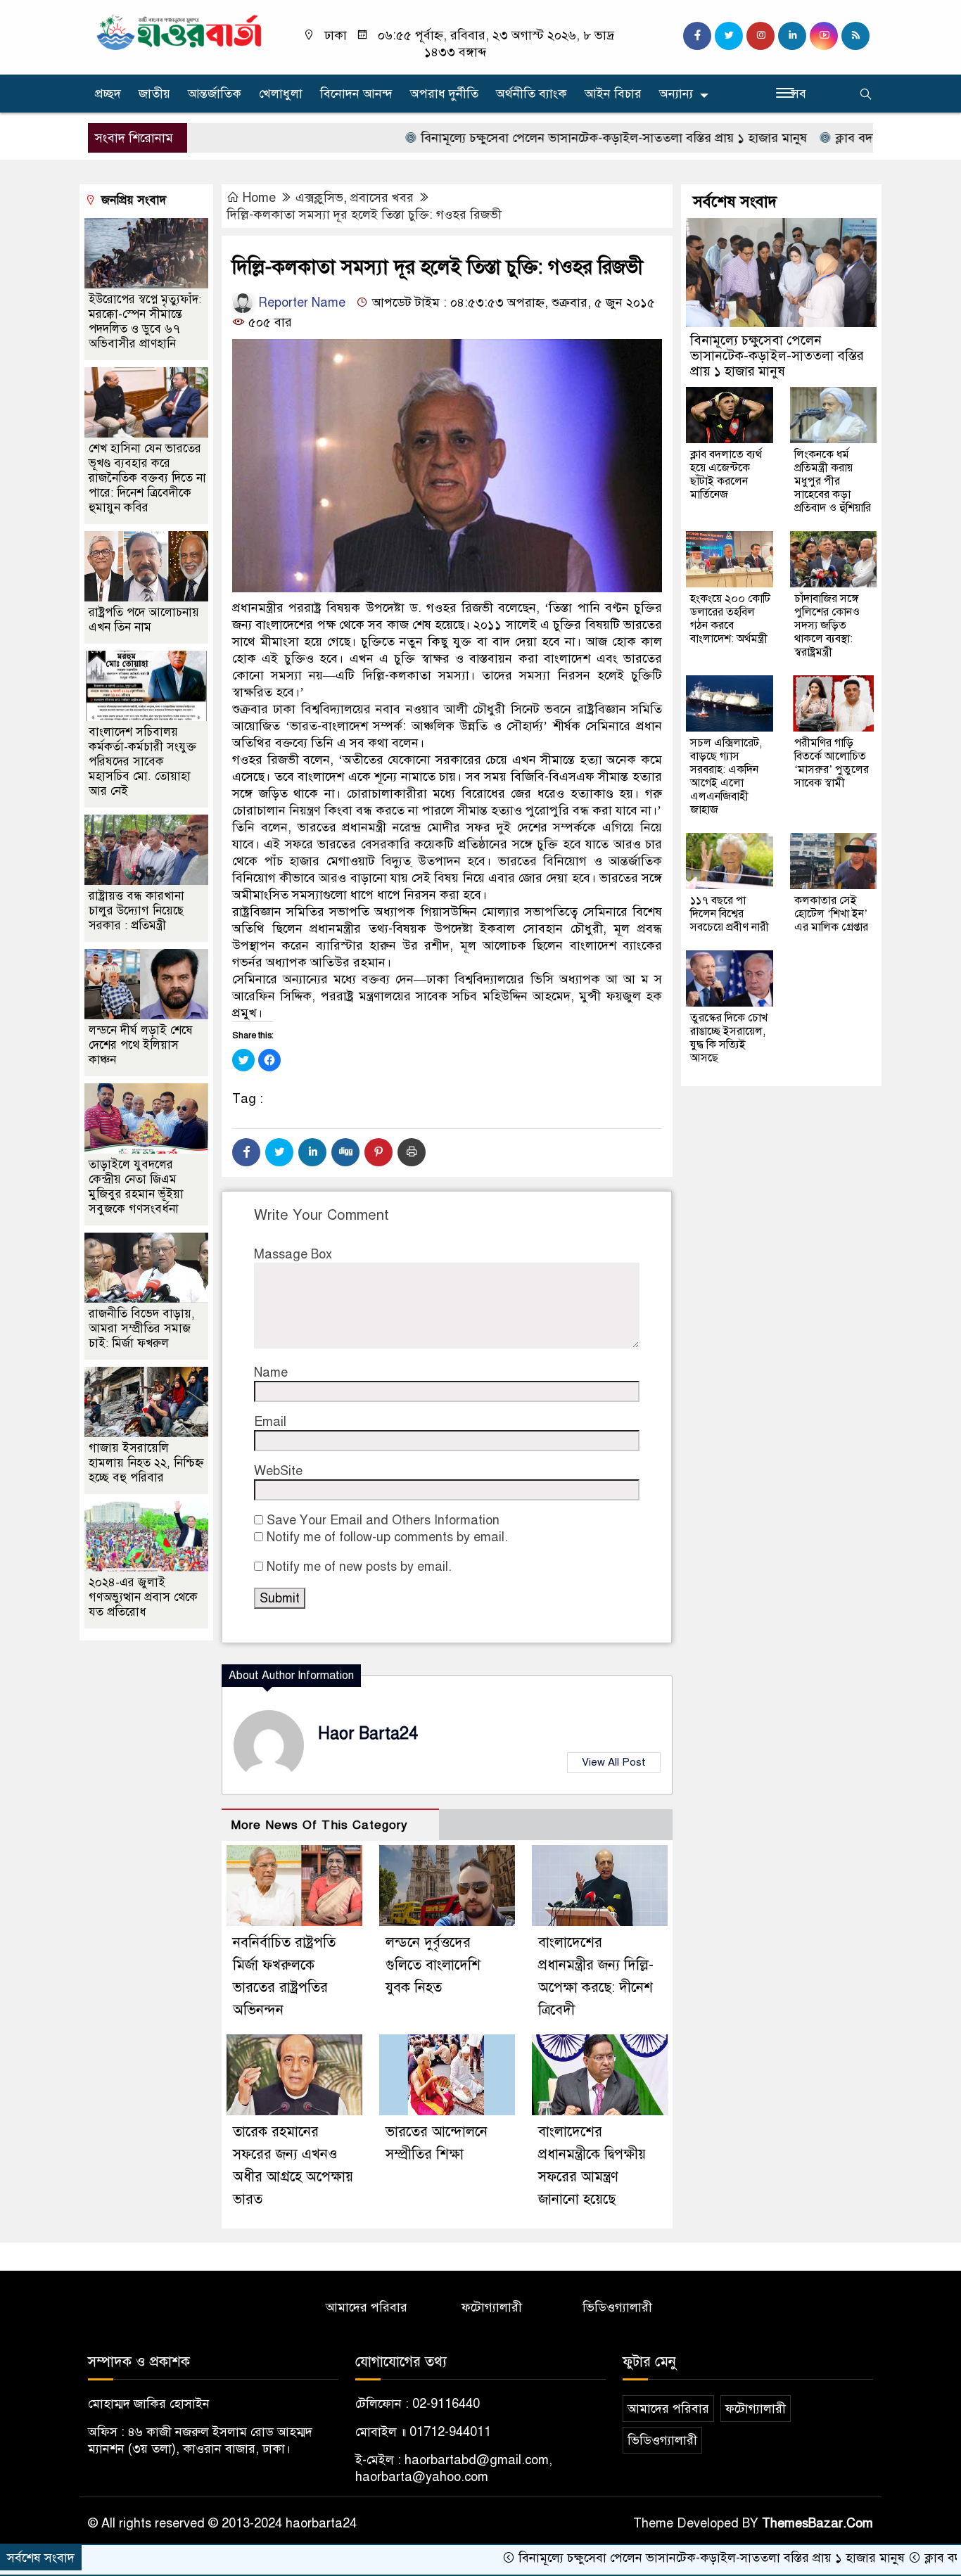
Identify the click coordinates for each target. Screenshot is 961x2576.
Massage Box (293, 1254)
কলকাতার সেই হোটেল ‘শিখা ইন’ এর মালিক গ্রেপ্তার (831, 914)
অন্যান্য (676, 94)
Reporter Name (300, 302)
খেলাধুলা (281, 94)
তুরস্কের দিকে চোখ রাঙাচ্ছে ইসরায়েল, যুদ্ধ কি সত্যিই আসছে (729, 1038)
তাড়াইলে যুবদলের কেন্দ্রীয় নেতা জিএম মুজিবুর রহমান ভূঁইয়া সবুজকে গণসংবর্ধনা (136, 1187)
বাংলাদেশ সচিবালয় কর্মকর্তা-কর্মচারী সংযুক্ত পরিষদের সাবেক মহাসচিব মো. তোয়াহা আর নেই (142, 761)
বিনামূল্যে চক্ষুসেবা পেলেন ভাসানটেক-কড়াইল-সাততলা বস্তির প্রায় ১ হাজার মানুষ (544, 138)
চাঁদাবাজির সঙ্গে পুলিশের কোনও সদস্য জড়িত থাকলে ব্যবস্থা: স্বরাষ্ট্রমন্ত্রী (827, 625)
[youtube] (824, 36)
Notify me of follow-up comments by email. (387, 1537)
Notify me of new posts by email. (359, 1567)
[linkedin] (792, 36)
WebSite (278, 1471)
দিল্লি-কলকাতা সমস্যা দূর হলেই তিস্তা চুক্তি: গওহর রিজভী (364, 215)
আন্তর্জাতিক (215, 94)
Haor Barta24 (368, 1734)
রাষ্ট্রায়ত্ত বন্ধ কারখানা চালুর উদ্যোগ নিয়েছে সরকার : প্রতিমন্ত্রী (136, 911)
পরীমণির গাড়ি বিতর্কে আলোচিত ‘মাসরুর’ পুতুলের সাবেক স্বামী (832, 763)
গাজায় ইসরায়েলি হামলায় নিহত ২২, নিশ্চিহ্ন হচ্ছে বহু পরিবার (146, 1463)
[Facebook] (246, 1152)
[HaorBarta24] (180, 31)
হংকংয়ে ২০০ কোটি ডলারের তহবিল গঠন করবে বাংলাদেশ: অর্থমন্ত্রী (730, 619)
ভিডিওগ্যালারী (617, 2307)
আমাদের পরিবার (367, 2307)
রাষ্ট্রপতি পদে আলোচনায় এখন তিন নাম (144, 620)
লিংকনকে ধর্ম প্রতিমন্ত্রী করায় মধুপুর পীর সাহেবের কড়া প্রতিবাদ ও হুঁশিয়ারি (833, 481)
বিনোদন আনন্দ (356, 94)
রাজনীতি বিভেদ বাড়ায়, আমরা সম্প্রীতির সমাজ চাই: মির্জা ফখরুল (142, 1328)
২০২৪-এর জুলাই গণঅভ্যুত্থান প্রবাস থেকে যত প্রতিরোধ (143, 1597)
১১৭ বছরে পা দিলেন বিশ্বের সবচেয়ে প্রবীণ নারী (730, 914)
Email (270, 1422)
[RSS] (855, 36)
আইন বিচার (613, 94)
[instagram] (760, 36)
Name (271, 1372)
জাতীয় (154, 94)
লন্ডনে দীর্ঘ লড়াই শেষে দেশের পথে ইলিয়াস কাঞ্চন (141, 1045)
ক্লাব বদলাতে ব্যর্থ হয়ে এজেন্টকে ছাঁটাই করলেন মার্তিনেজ (726, 474)
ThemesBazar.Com (817, 2523)
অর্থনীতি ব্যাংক (532, 94)
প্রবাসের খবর (382, 198)
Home (259, 198)
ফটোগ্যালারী (492, 2307)
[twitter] (729, 36)
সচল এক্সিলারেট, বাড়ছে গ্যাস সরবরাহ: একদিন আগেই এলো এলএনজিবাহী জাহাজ (726, 776)
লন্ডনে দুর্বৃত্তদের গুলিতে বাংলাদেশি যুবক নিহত (433, 1965)
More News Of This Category (319, 1825)
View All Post (614, 1762)
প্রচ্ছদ (108, 94)
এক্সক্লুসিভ (319, 198)
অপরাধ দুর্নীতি (444, 94)
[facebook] (697, 36)
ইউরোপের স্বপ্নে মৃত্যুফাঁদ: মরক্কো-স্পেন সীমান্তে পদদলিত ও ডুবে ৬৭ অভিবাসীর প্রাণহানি (145, 321)
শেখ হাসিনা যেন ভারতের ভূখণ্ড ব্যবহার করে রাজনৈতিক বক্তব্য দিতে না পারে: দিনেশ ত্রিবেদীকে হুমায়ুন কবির (147, 478)
